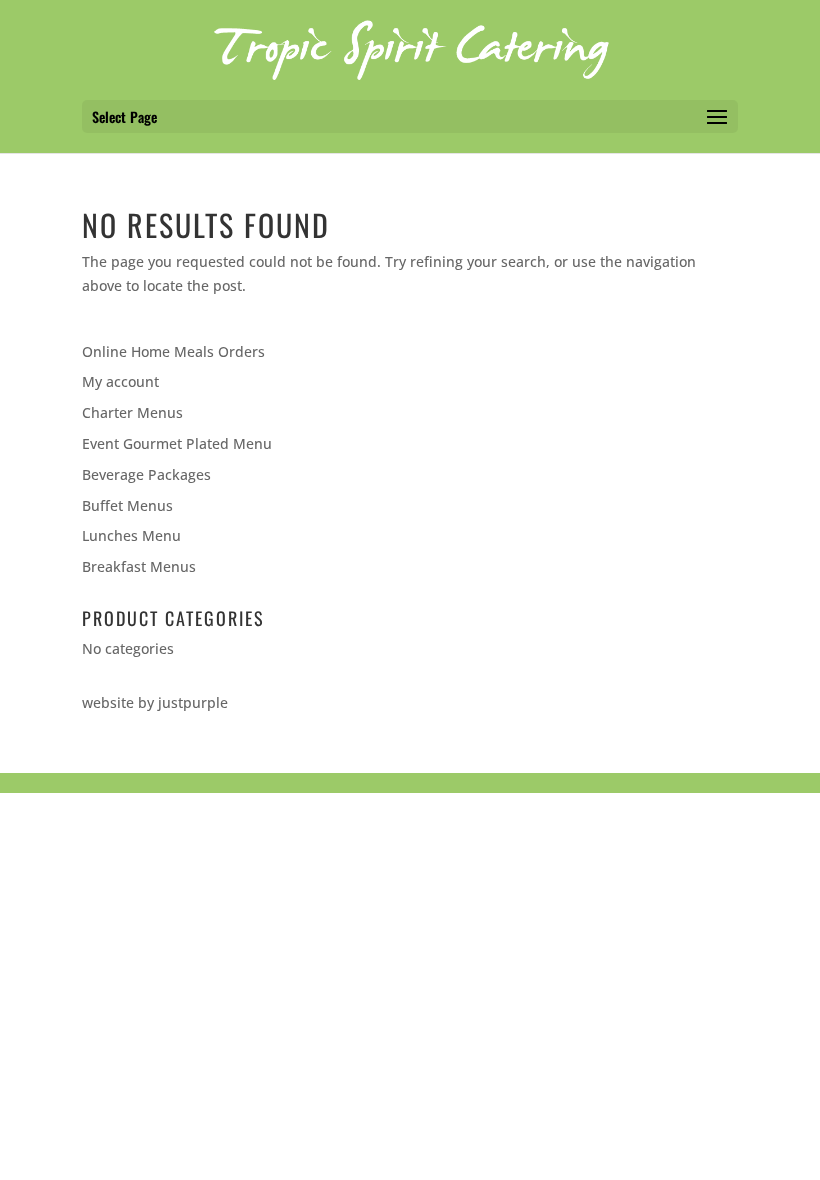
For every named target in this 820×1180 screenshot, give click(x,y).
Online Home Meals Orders (173, 351)
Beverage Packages (146, 474)
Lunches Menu (131, 535)
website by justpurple (155, 702)
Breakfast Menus (139, 566)
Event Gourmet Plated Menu (177, 443)
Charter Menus (132, 412)
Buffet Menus (127, 505)
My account (120, 381)
